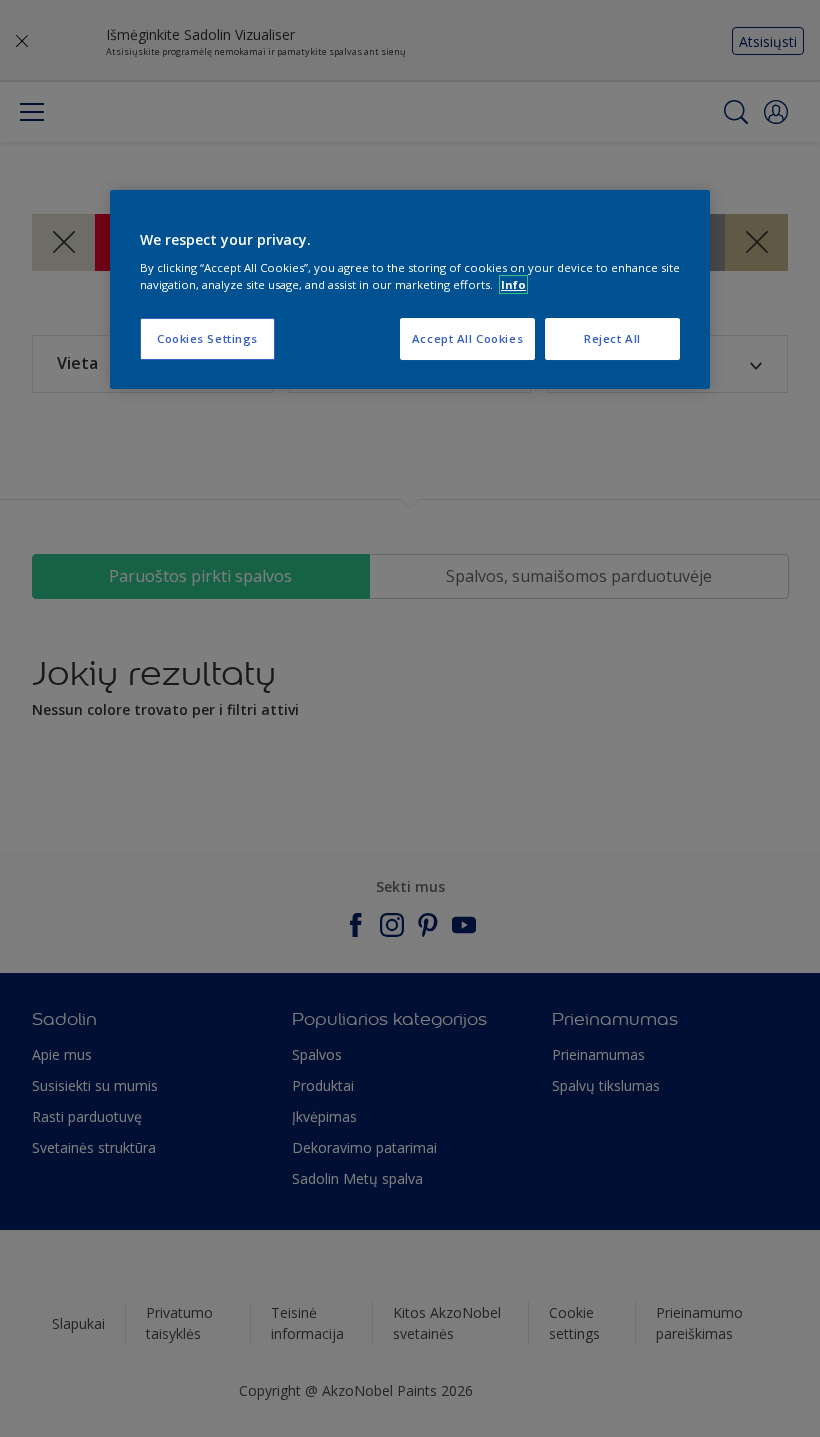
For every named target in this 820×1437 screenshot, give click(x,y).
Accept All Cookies (467, 338)
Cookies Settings (207, 338)
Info (513, 284)
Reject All (612, 338)
